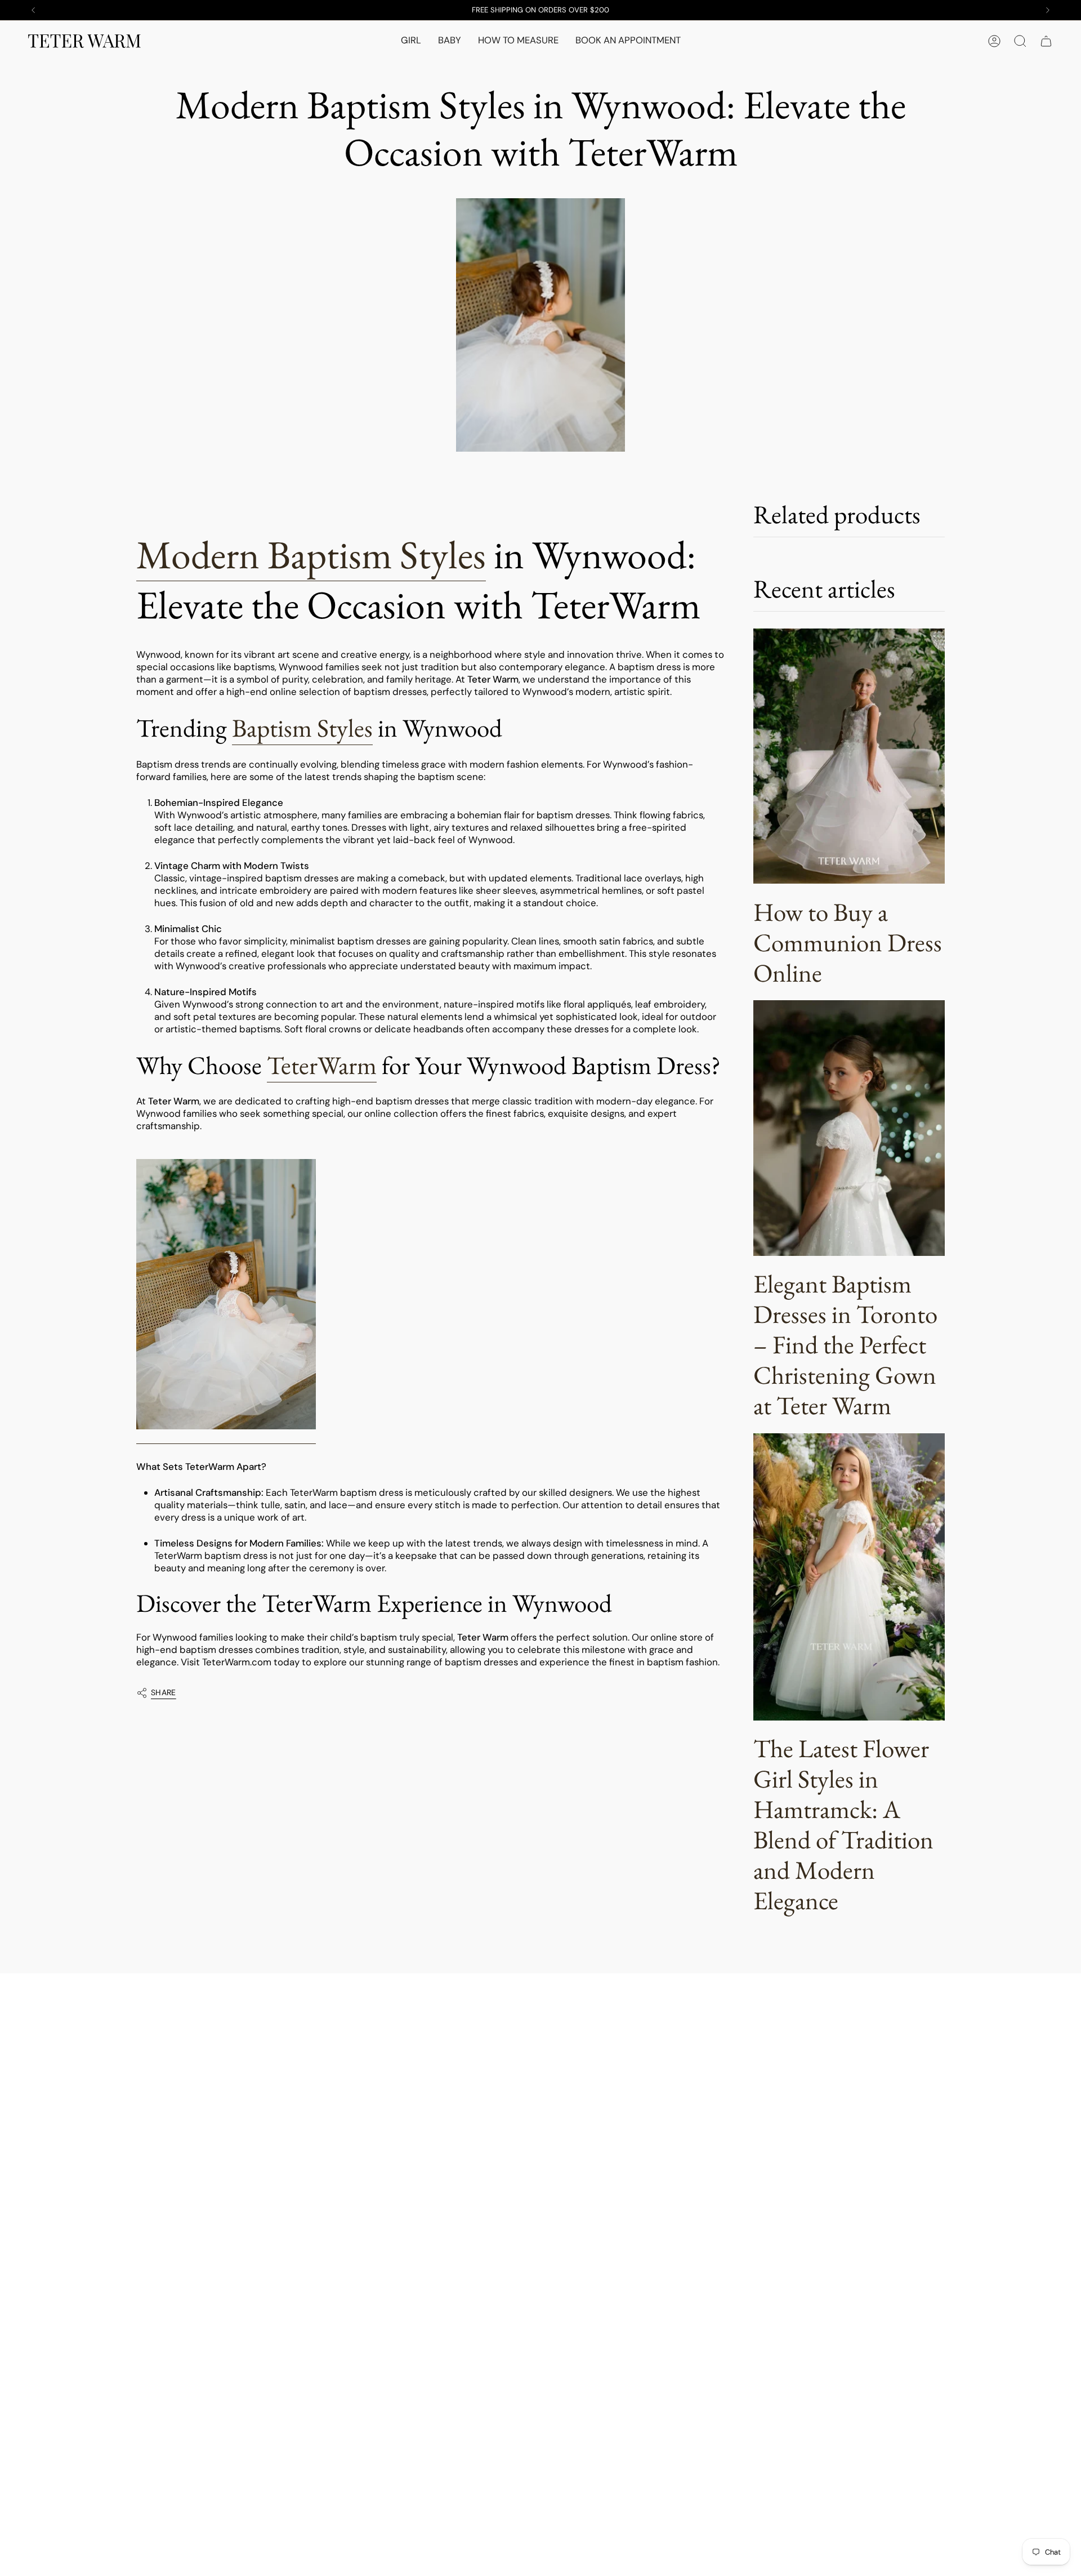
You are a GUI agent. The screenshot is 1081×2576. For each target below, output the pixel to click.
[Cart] (1046, 41)
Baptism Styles (302, 728)
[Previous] (33, 10)
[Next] (1048, 10)
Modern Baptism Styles (311, 554)
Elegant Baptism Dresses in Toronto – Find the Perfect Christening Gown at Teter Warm (845, 1344)
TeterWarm (322, 1065)
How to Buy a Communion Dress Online (848, 942)
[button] (411, 41)
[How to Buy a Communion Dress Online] (849, 756)
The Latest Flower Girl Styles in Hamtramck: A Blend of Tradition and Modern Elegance (843, 1824)
